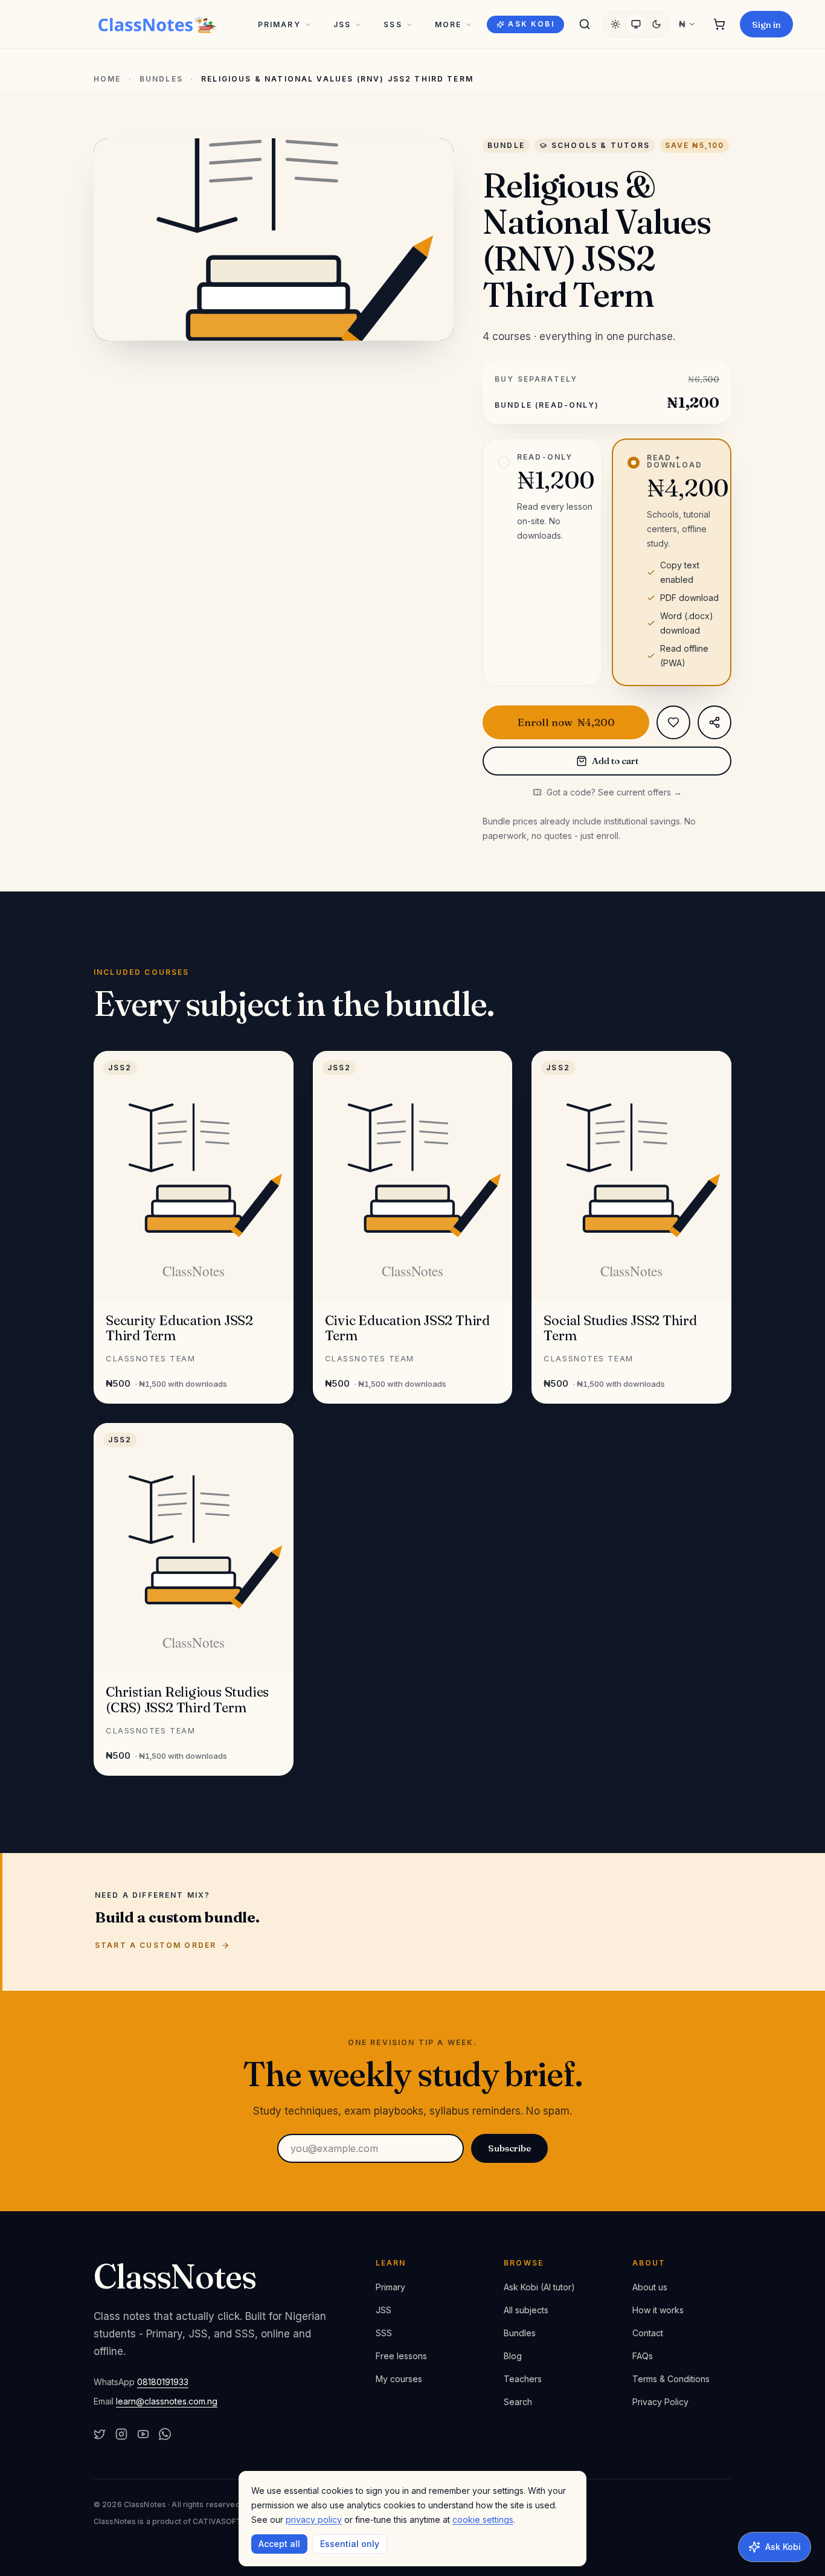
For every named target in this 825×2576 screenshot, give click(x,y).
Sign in (766, 24)
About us (650, 2287)
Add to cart (615, 761)
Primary (279, 24)
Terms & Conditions (671, 2379)
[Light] (615, 24)
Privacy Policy (660, 2402)
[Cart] (719, 24)
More (448, 24)
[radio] (542, 562)
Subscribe (509, 2148)
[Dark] (656, 24)
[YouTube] (143, 2434)
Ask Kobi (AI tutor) (539, 2287)
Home (108, 79)
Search (518, 2402)
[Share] (714, 722)
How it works (658, 2310)
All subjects (526, 2310)
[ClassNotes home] (158, 24)
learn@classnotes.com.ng (167, 2401)
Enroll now (566, 722)
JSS (342, 24)
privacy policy (314, 2520)
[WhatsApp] (165, 2434)
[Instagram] (121, 2434)
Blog (513, 2356)
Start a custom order (156, 1945)
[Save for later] (673, 722)
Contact (648, 2333)
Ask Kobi (531, 24)
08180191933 (163, 2382)
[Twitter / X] (100, 2434)
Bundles (161, 79)
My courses (399, 2379)
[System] (636, 24)
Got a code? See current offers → (614, 792)
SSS (393, 24)
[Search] (585, 24)
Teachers (523, 2379)
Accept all (279, 2544)
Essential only (350, 2544)
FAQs (643, 2356)
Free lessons (401, 2356)
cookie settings (483, 2520)
